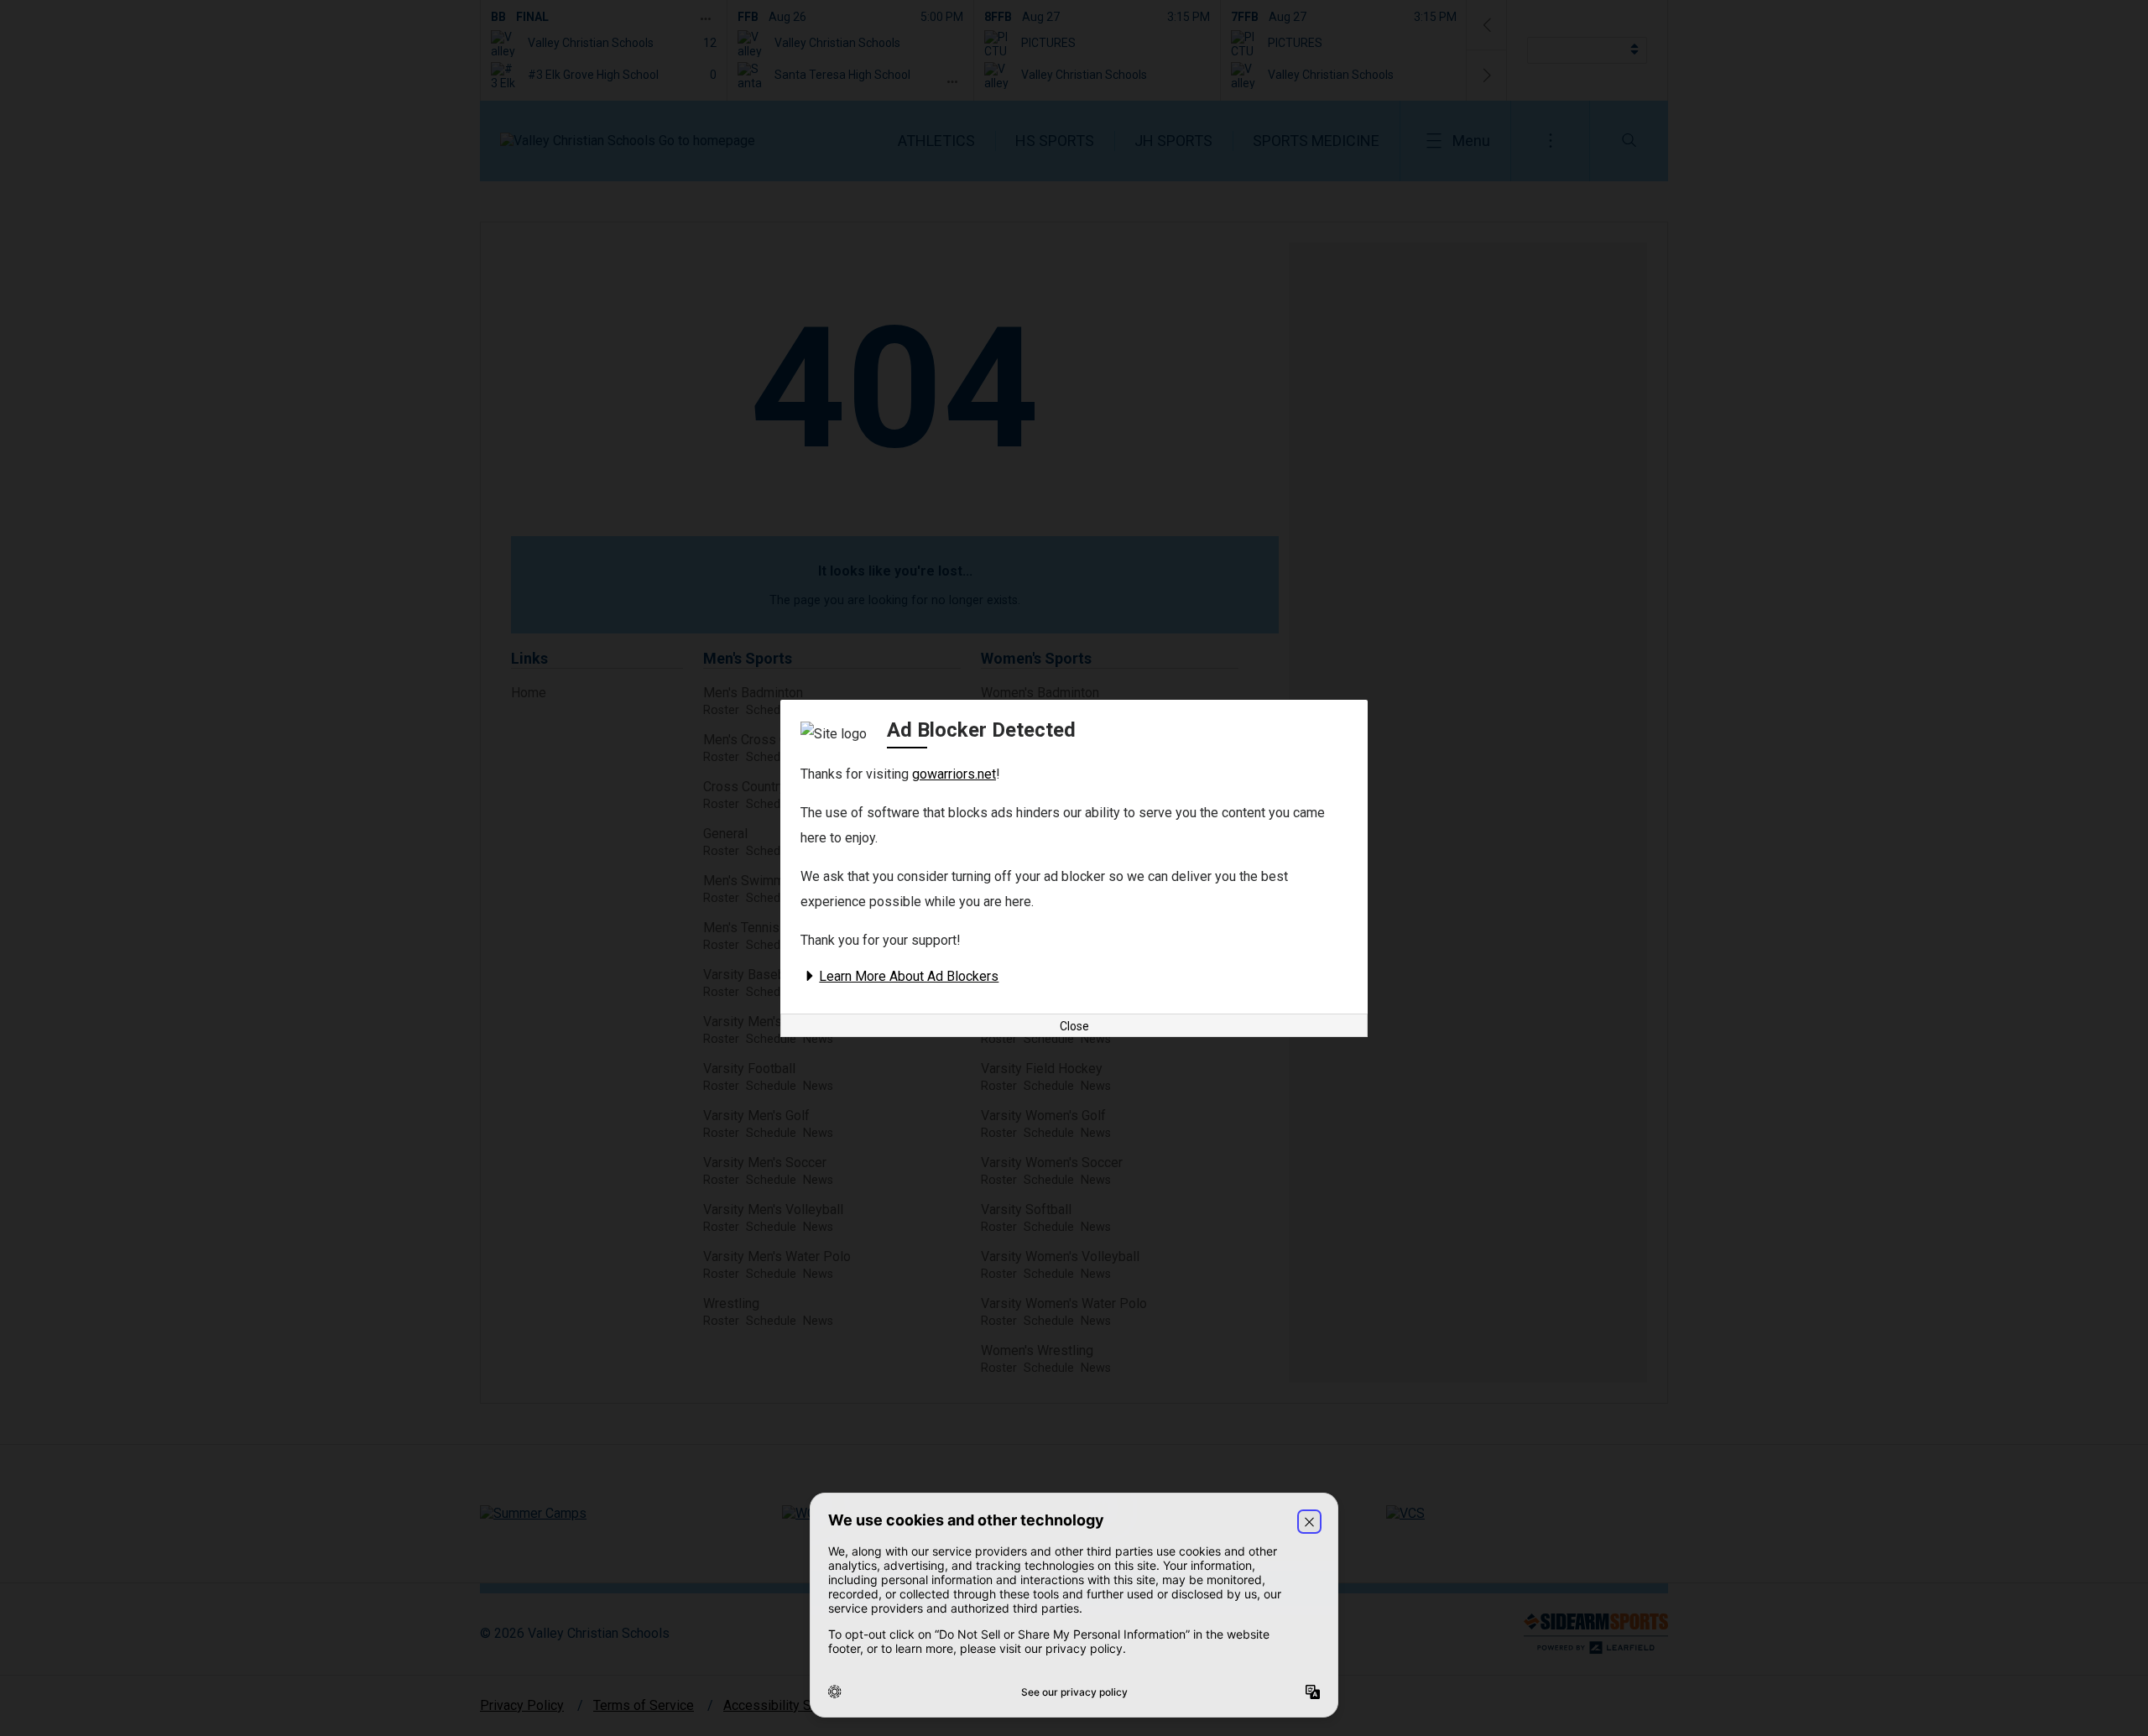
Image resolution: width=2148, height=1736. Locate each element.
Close (1074, 1026)
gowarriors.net (954, 774)
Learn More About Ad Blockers (909, 976)
